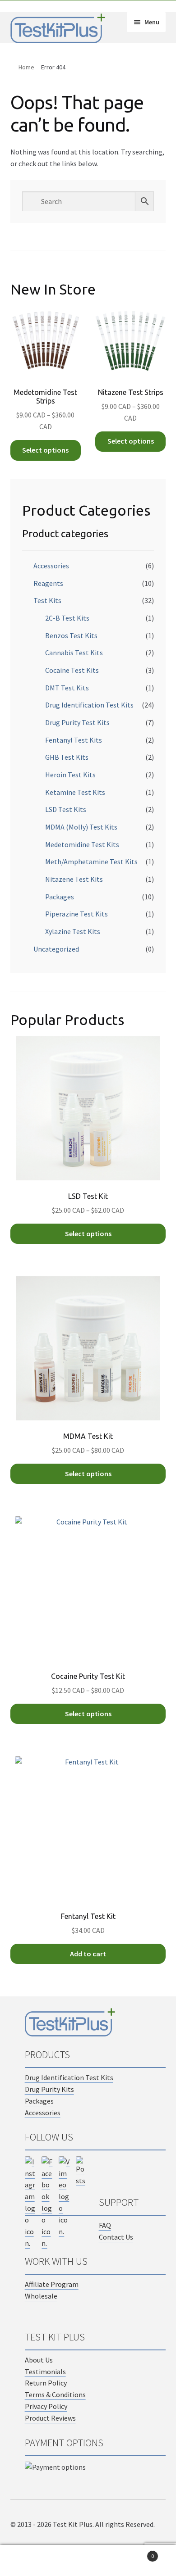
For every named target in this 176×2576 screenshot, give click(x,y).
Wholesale (41, 2296)
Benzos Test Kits (71, 635)
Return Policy (46, 2383)
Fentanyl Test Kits (74, 740)
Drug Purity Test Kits (77, 722)
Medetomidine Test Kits (82, 844)
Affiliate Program (52, 2284)
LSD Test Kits (66, 809)
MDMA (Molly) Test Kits (81, 827)
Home (26, 67)
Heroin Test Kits (70, 775)
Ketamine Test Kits (75, 792)
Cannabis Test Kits (74, 653)
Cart (136, 2553)
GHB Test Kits (67, 757)
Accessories (51, 566)
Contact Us (116, 2237)
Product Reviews (50, 2418)
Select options (45, 450)
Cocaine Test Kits (72, 670)
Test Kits (47, 600)
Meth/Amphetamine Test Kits (91, 862)
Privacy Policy (46, 2406)
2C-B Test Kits (67, 618)
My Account (29, 2561)
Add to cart (88, 1954)
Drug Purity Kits (49, 2089)
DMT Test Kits (67, 688)
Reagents (48, 583)
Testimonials (45, 2372)
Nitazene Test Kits (74, 879)
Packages (60, 897)
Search (88, 2561)
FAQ (105, 2225)
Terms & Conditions (55, 2395)
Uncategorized (56, 949)
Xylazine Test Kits (73, 931)
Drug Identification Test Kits (89, 705)
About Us (39, 2360)
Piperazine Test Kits (76, 914)
